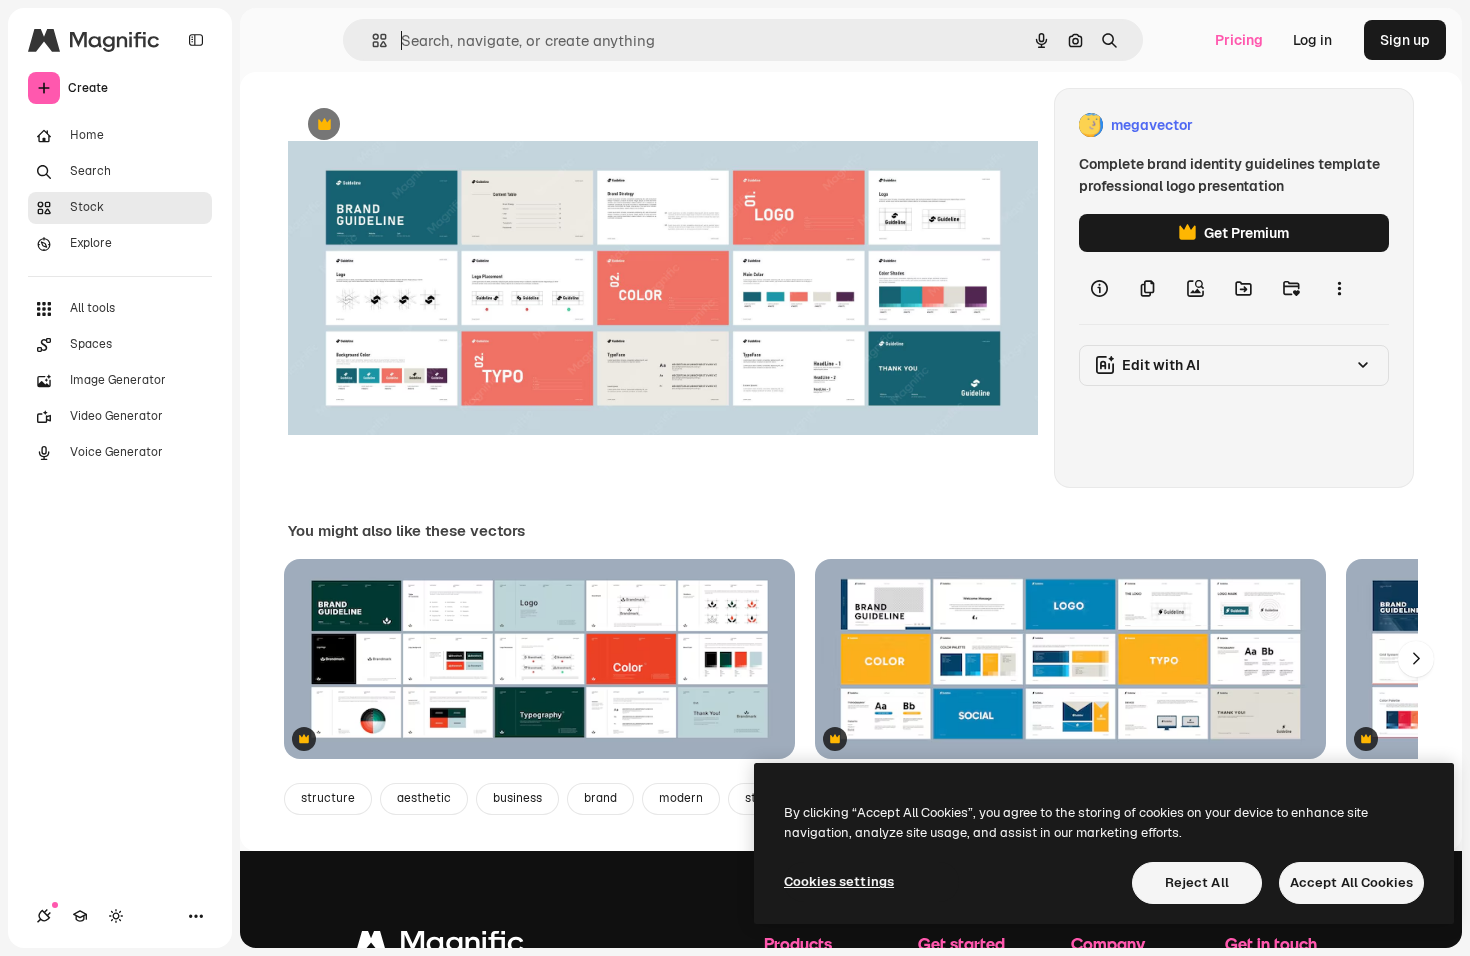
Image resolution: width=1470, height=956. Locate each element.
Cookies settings (839, 881)
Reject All (1197, 882)
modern (681, 798)
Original (416, 125)
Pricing (1239, 40)
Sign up (1405, 40)
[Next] (1416, 659)
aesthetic (424, 798)
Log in (1312, 40)
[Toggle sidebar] (196, 40)
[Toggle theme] (116, 916)
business (517, 798)
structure (328, 798)
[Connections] (44, 916)
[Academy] (80, 916)
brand (600, 798)
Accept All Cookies (1351, 882)
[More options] (1339, 288)
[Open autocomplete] (371, 40)
